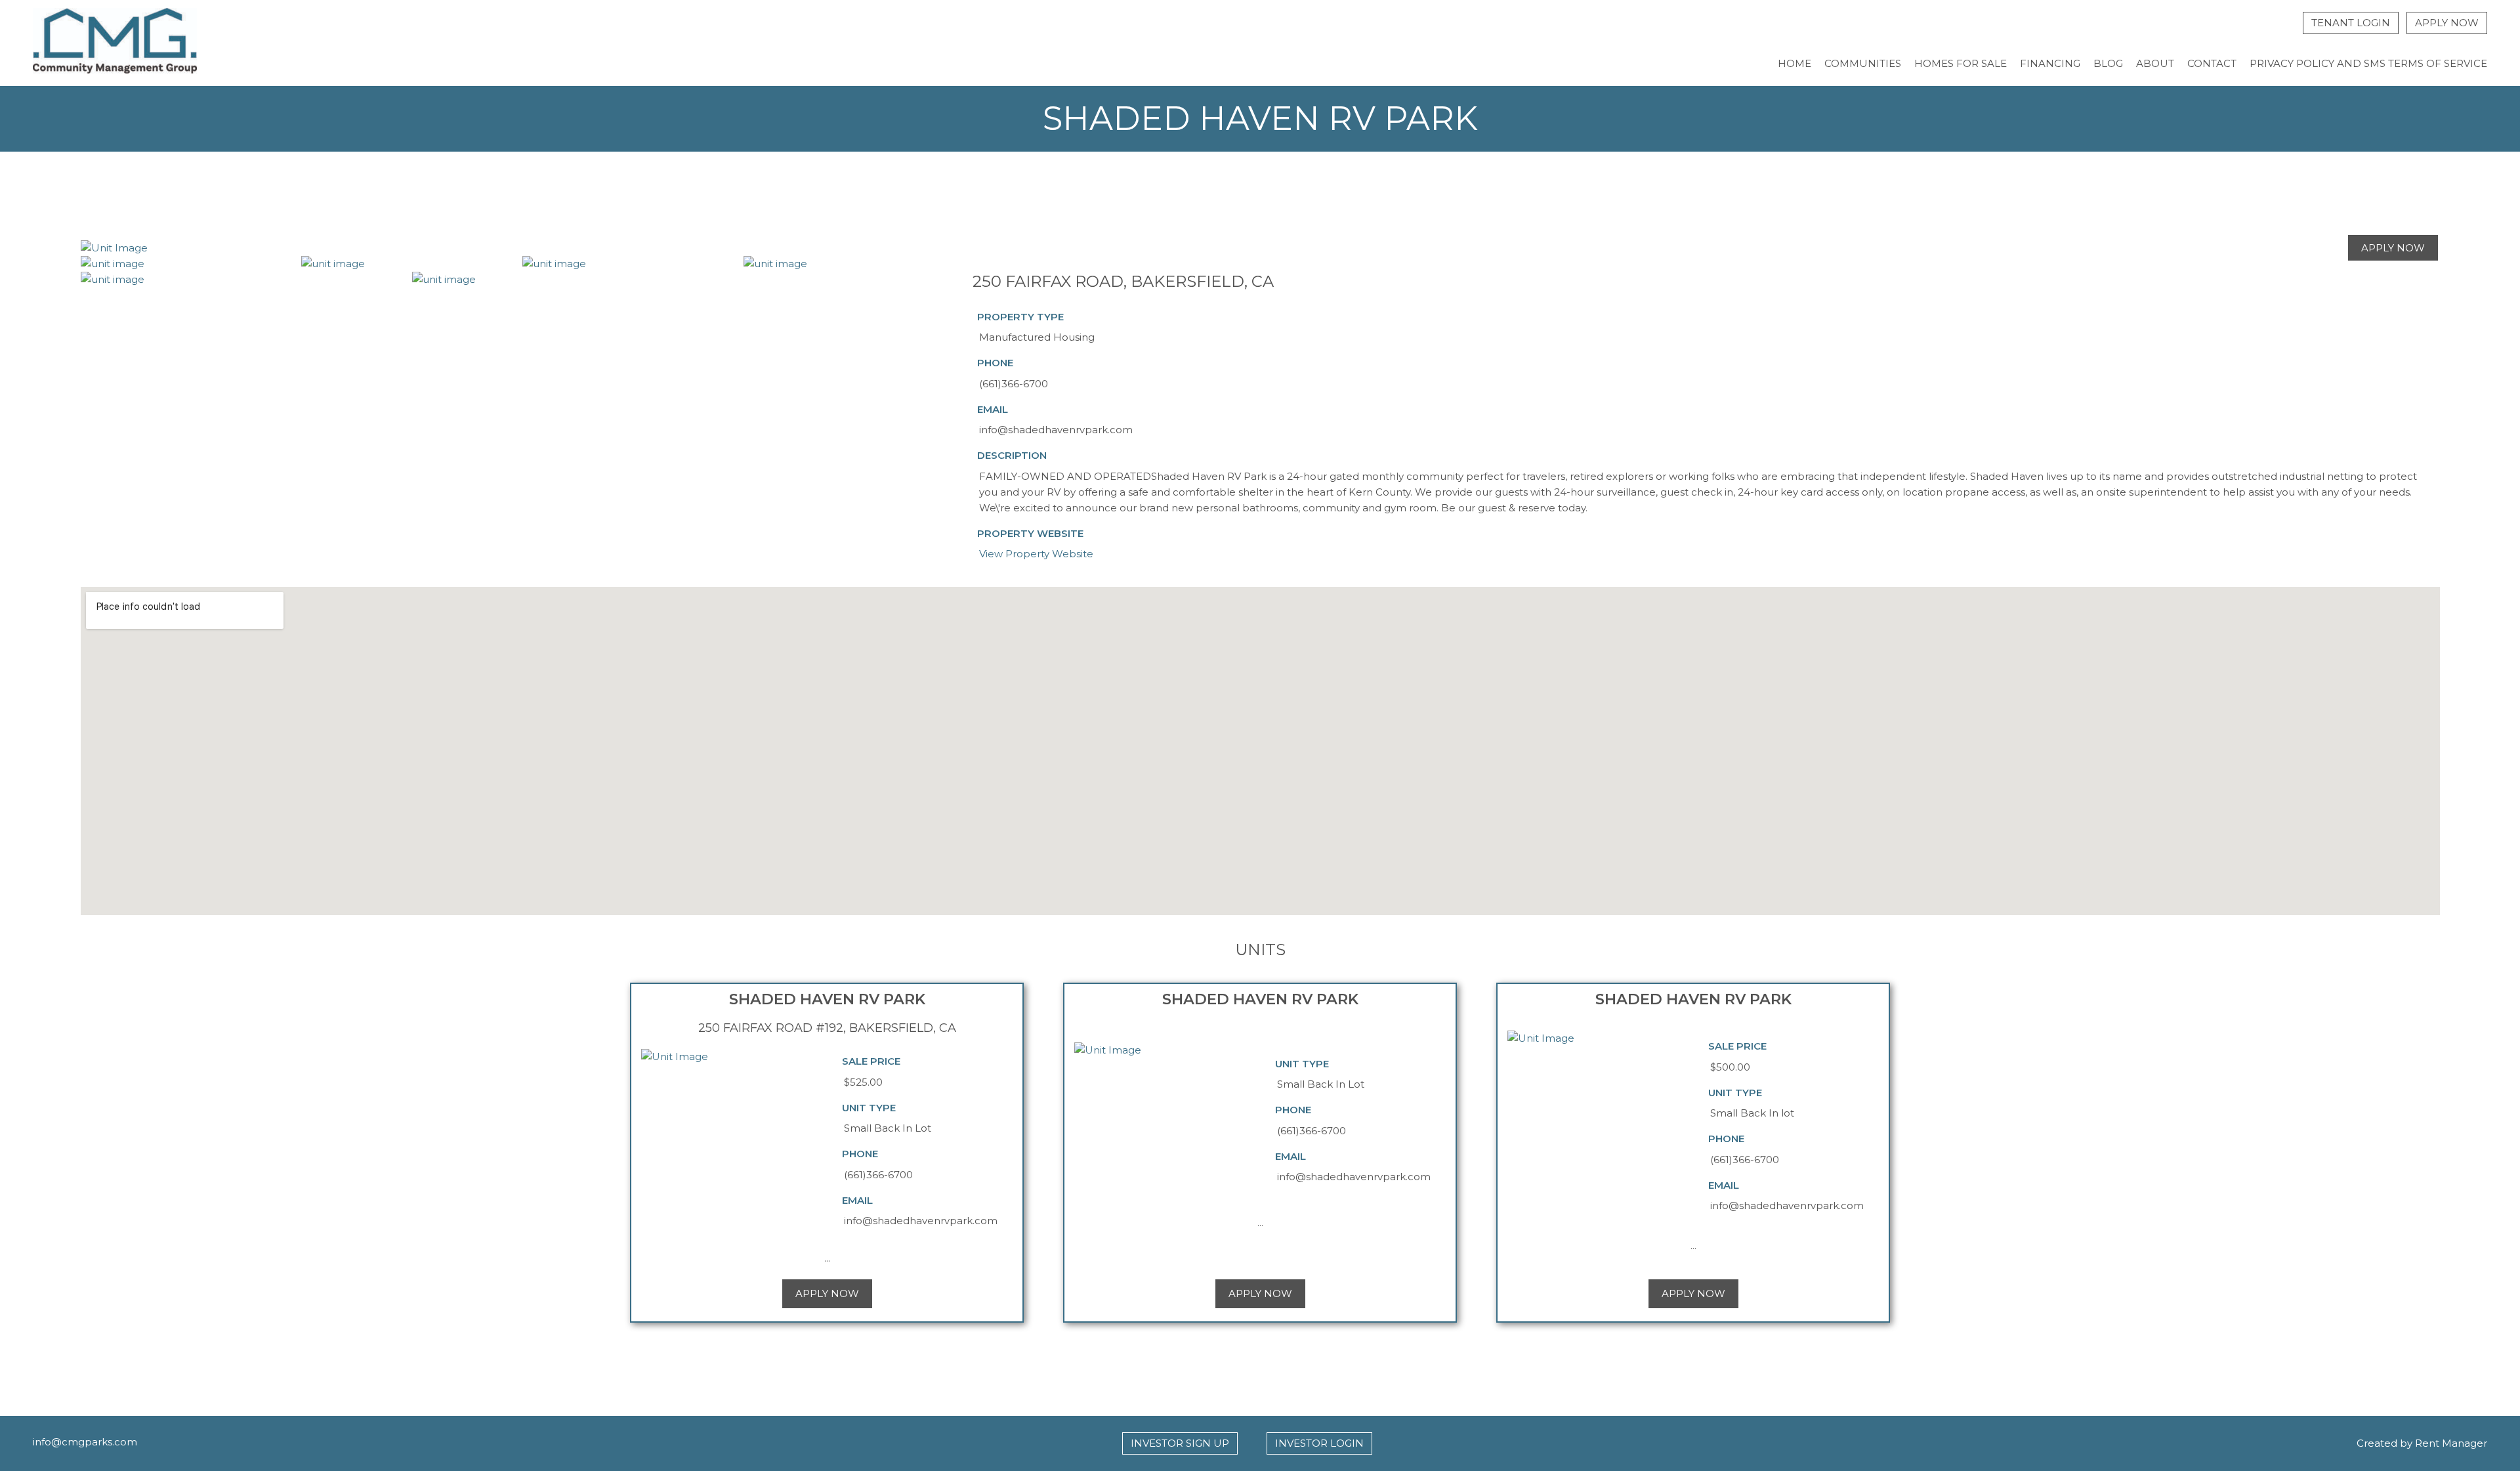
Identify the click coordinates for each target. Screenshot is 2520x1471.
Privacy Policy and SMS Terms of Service (2368, 63)
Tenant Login (2351, 23)
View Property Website (1036, 554)
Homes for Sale (1961, 63)
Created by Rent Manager (2422, 1443)
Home (1795, 63)
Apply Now (2447, 23)
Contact (2212, 63)
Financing (2050, 63)
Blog (2108, 63)
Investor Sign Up (1180, 1443)
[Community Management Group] (115, 43)
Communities (1863, 63)
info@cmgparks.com (85, 1442)
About (2155, 63)
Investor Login (1319, 1443)
